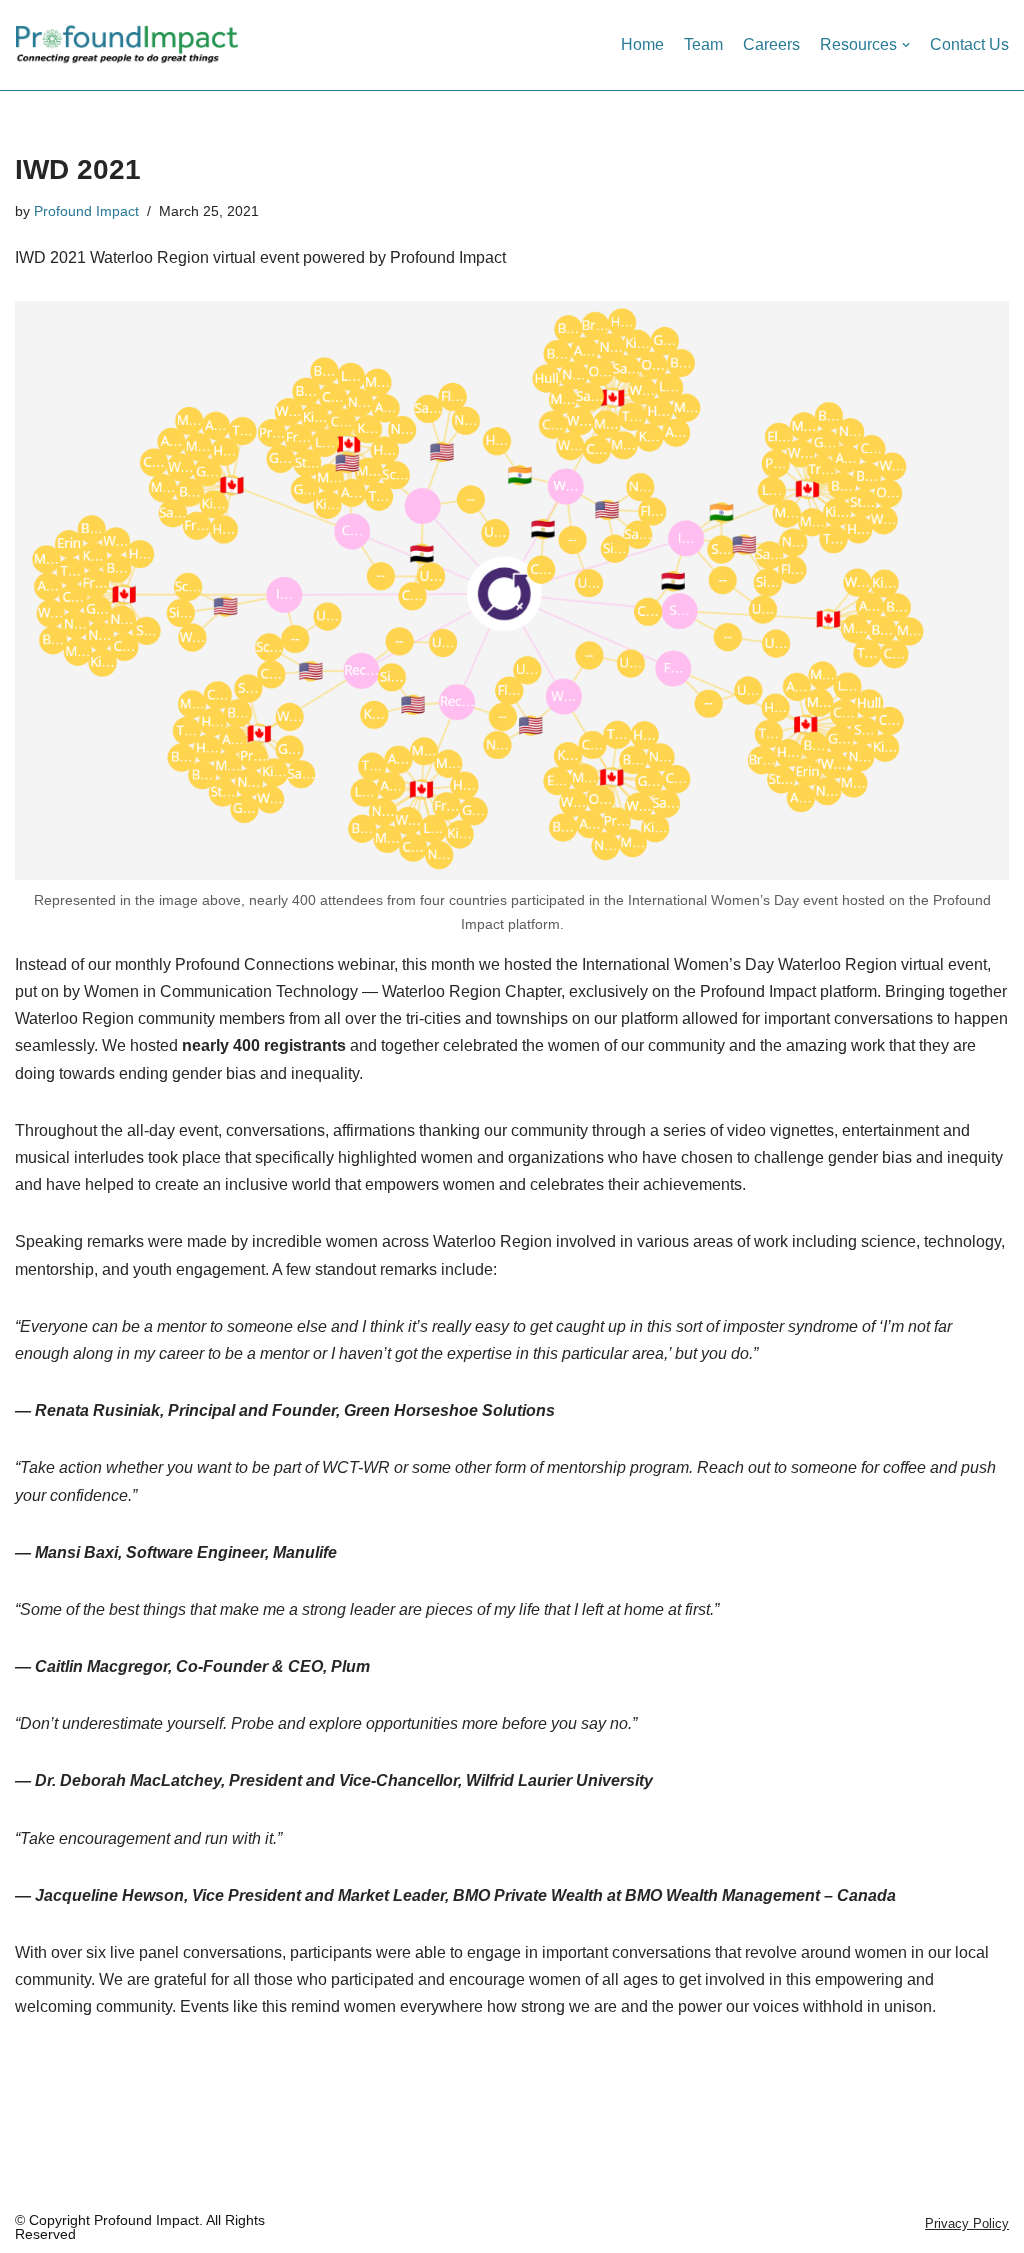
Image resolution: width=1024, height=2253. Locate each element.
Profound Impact (86, 211)
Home (642, 44)
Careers (771, 44)
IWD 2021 (78, 169)
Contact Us (969, 44)
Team (703, 44)
